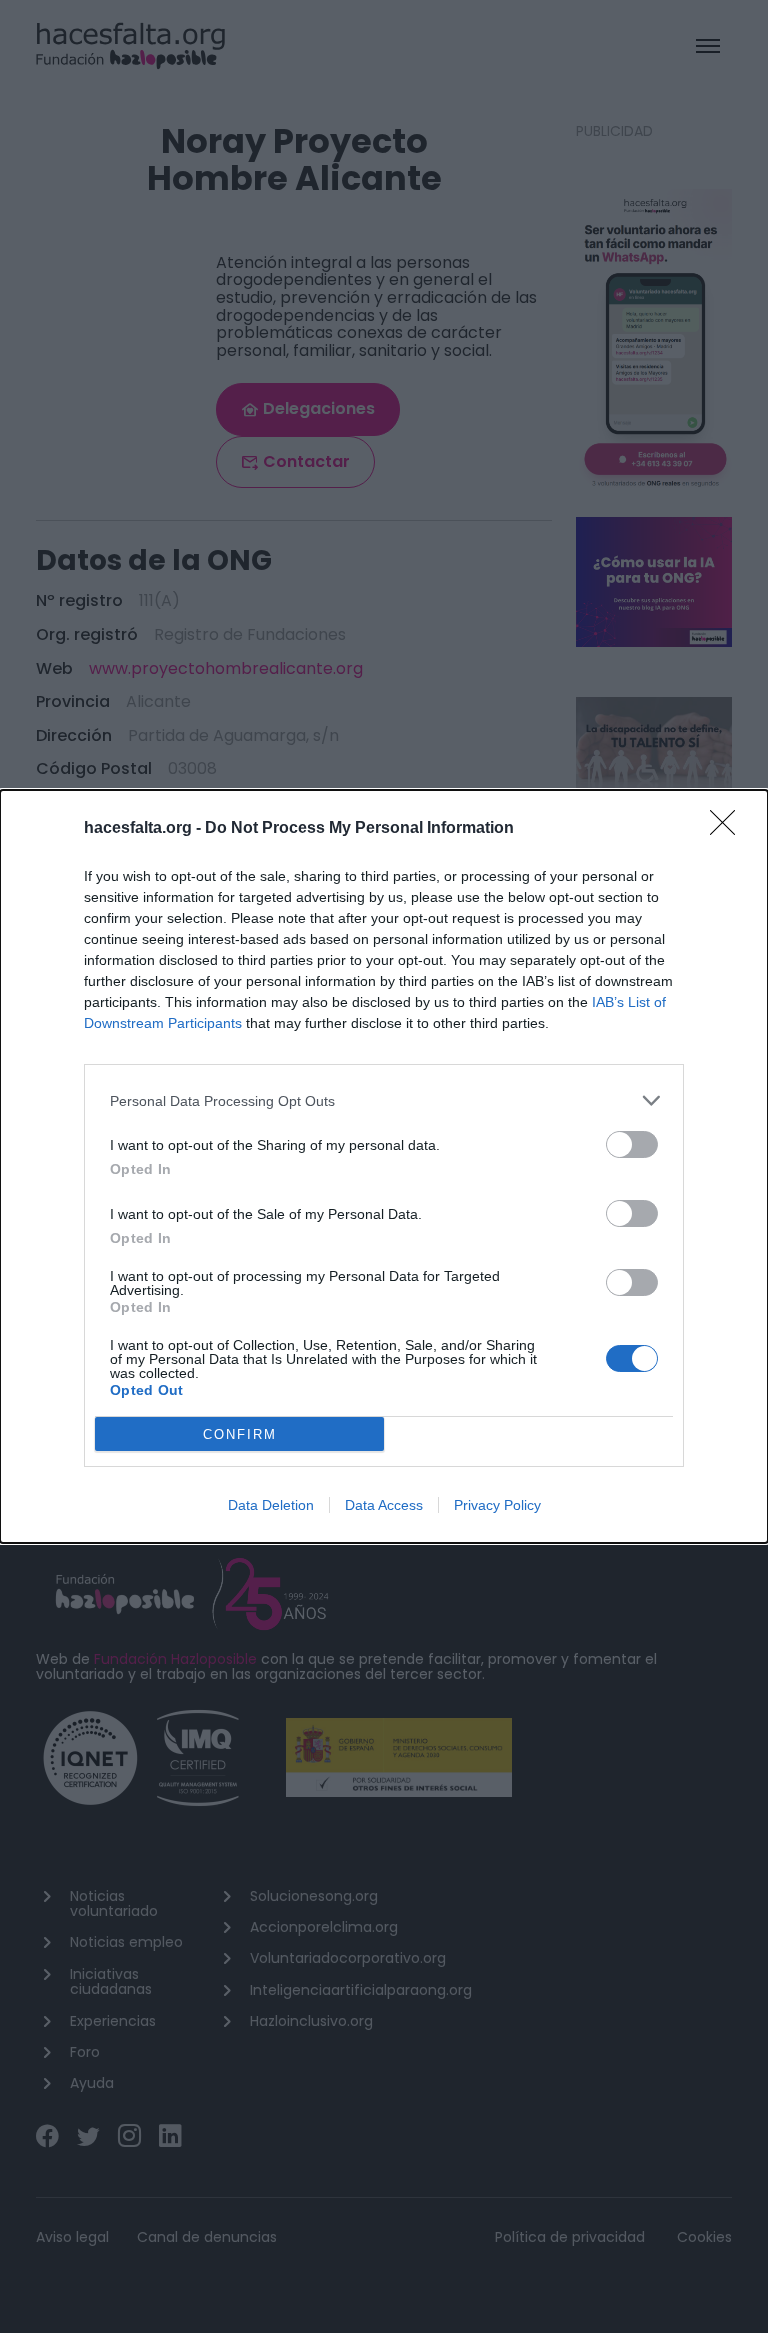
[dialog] (384, 1166)
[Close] (729, 829)
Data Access (384, 1505)
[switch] (632, 1144)
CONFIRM (240, 1434)
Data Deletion (271, 1505)
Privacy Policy (497, 1505)
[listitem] (384, 1100)
